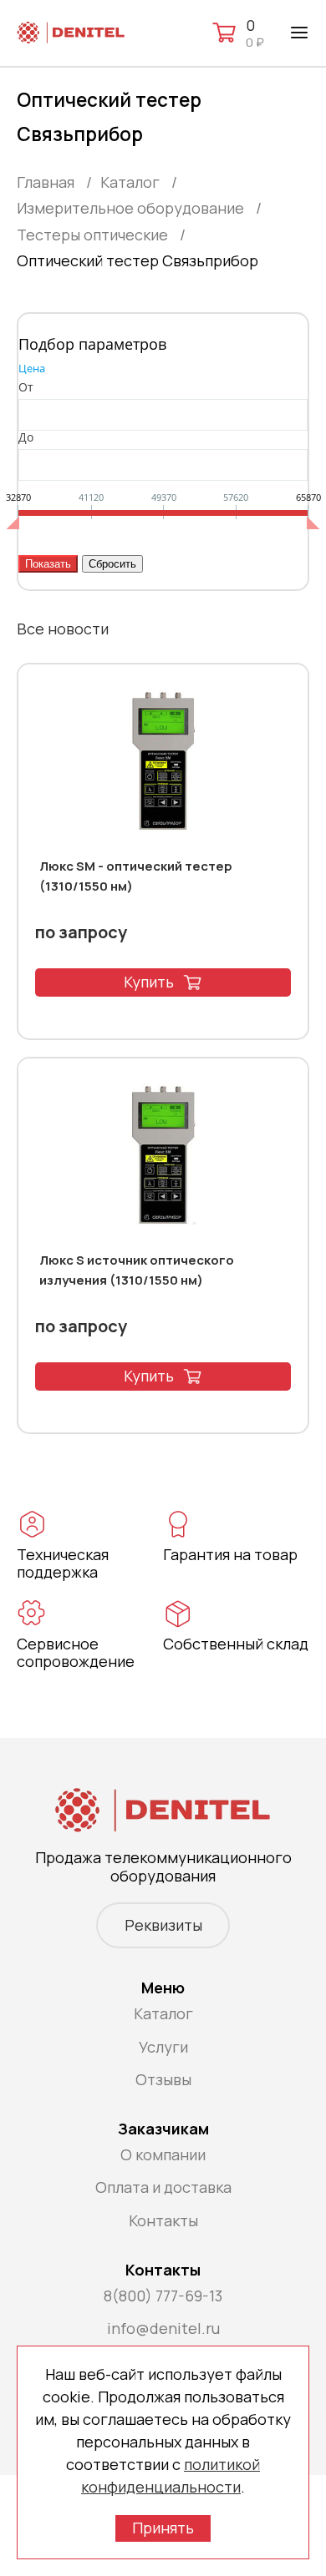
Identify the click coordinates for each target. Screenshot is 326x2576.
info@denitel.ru (163, 2328)
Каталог (163, 2013)
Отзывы (163, 2079)
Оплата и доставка (163, 2187)
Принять (163, 2528)
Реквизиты (163, 1925)
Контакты (163, 2220)
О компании (163, 2154)
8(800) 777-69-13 (163, 2296)
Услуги (163, 2047)
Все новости (63, 629)
